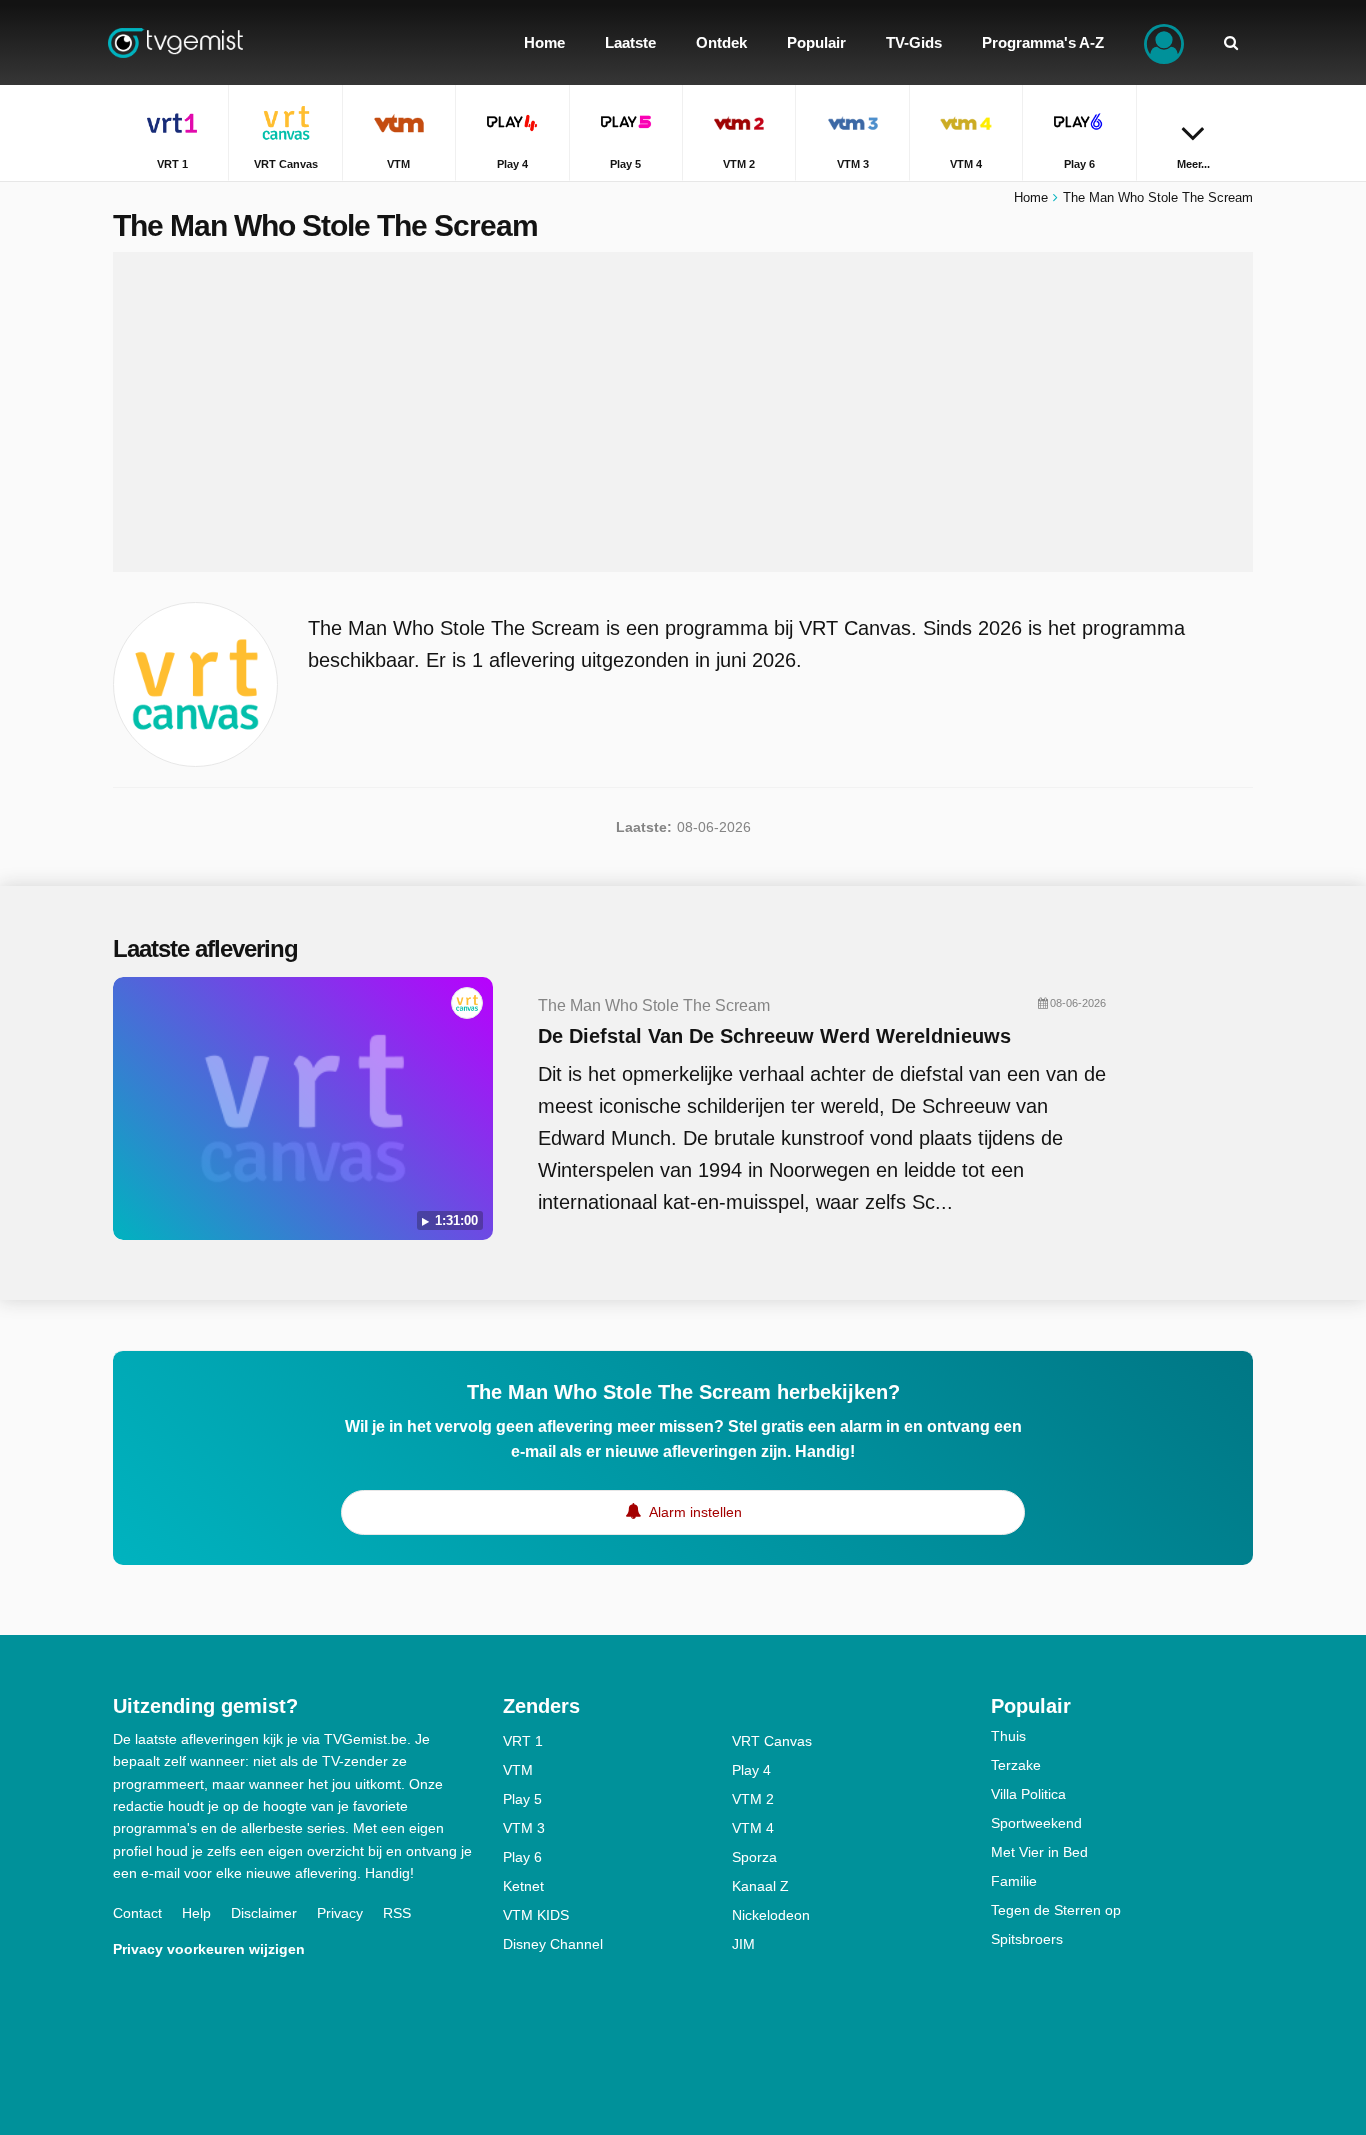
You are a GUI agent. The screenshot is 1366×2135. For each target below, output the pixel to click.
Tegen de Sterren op (1056, 1910)
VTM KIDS (536, 1915)
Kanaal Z (760, 1886)
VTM (518, 1770)
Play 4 (751, 1770)
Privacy (340, 1913)
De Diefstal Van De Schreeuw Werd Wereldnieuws (774, 1036)
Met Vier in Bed (1039, 1852)
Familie (1014, 1881)
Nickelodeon (771, 1915)
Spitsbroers (1027, 1939)
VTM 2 (753, 1799)
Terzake (1016, 1765)
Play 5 (522, 1799)
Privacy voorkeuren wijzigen (209, 1949)
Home (1031, 197)
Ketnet (523, 1886)
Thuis (1008, 1736)
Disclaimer (264, 1913)
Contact (137, 1913)
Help (196, 1913)
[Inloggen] (1164, 42)
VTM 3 (524, 1828)
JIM (743, 1944)
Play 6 (522, 1857)
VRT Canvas (772, 1741)
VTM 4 (753, 1828)
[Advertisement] (683, 412)
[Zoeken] (1231, 42)
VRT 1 (523, 1741)
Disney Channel (553, 1944)
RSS (397, 1913)
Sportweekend (1036, 1823)
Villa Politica (1028, 1794)
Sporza (754, 1857)
